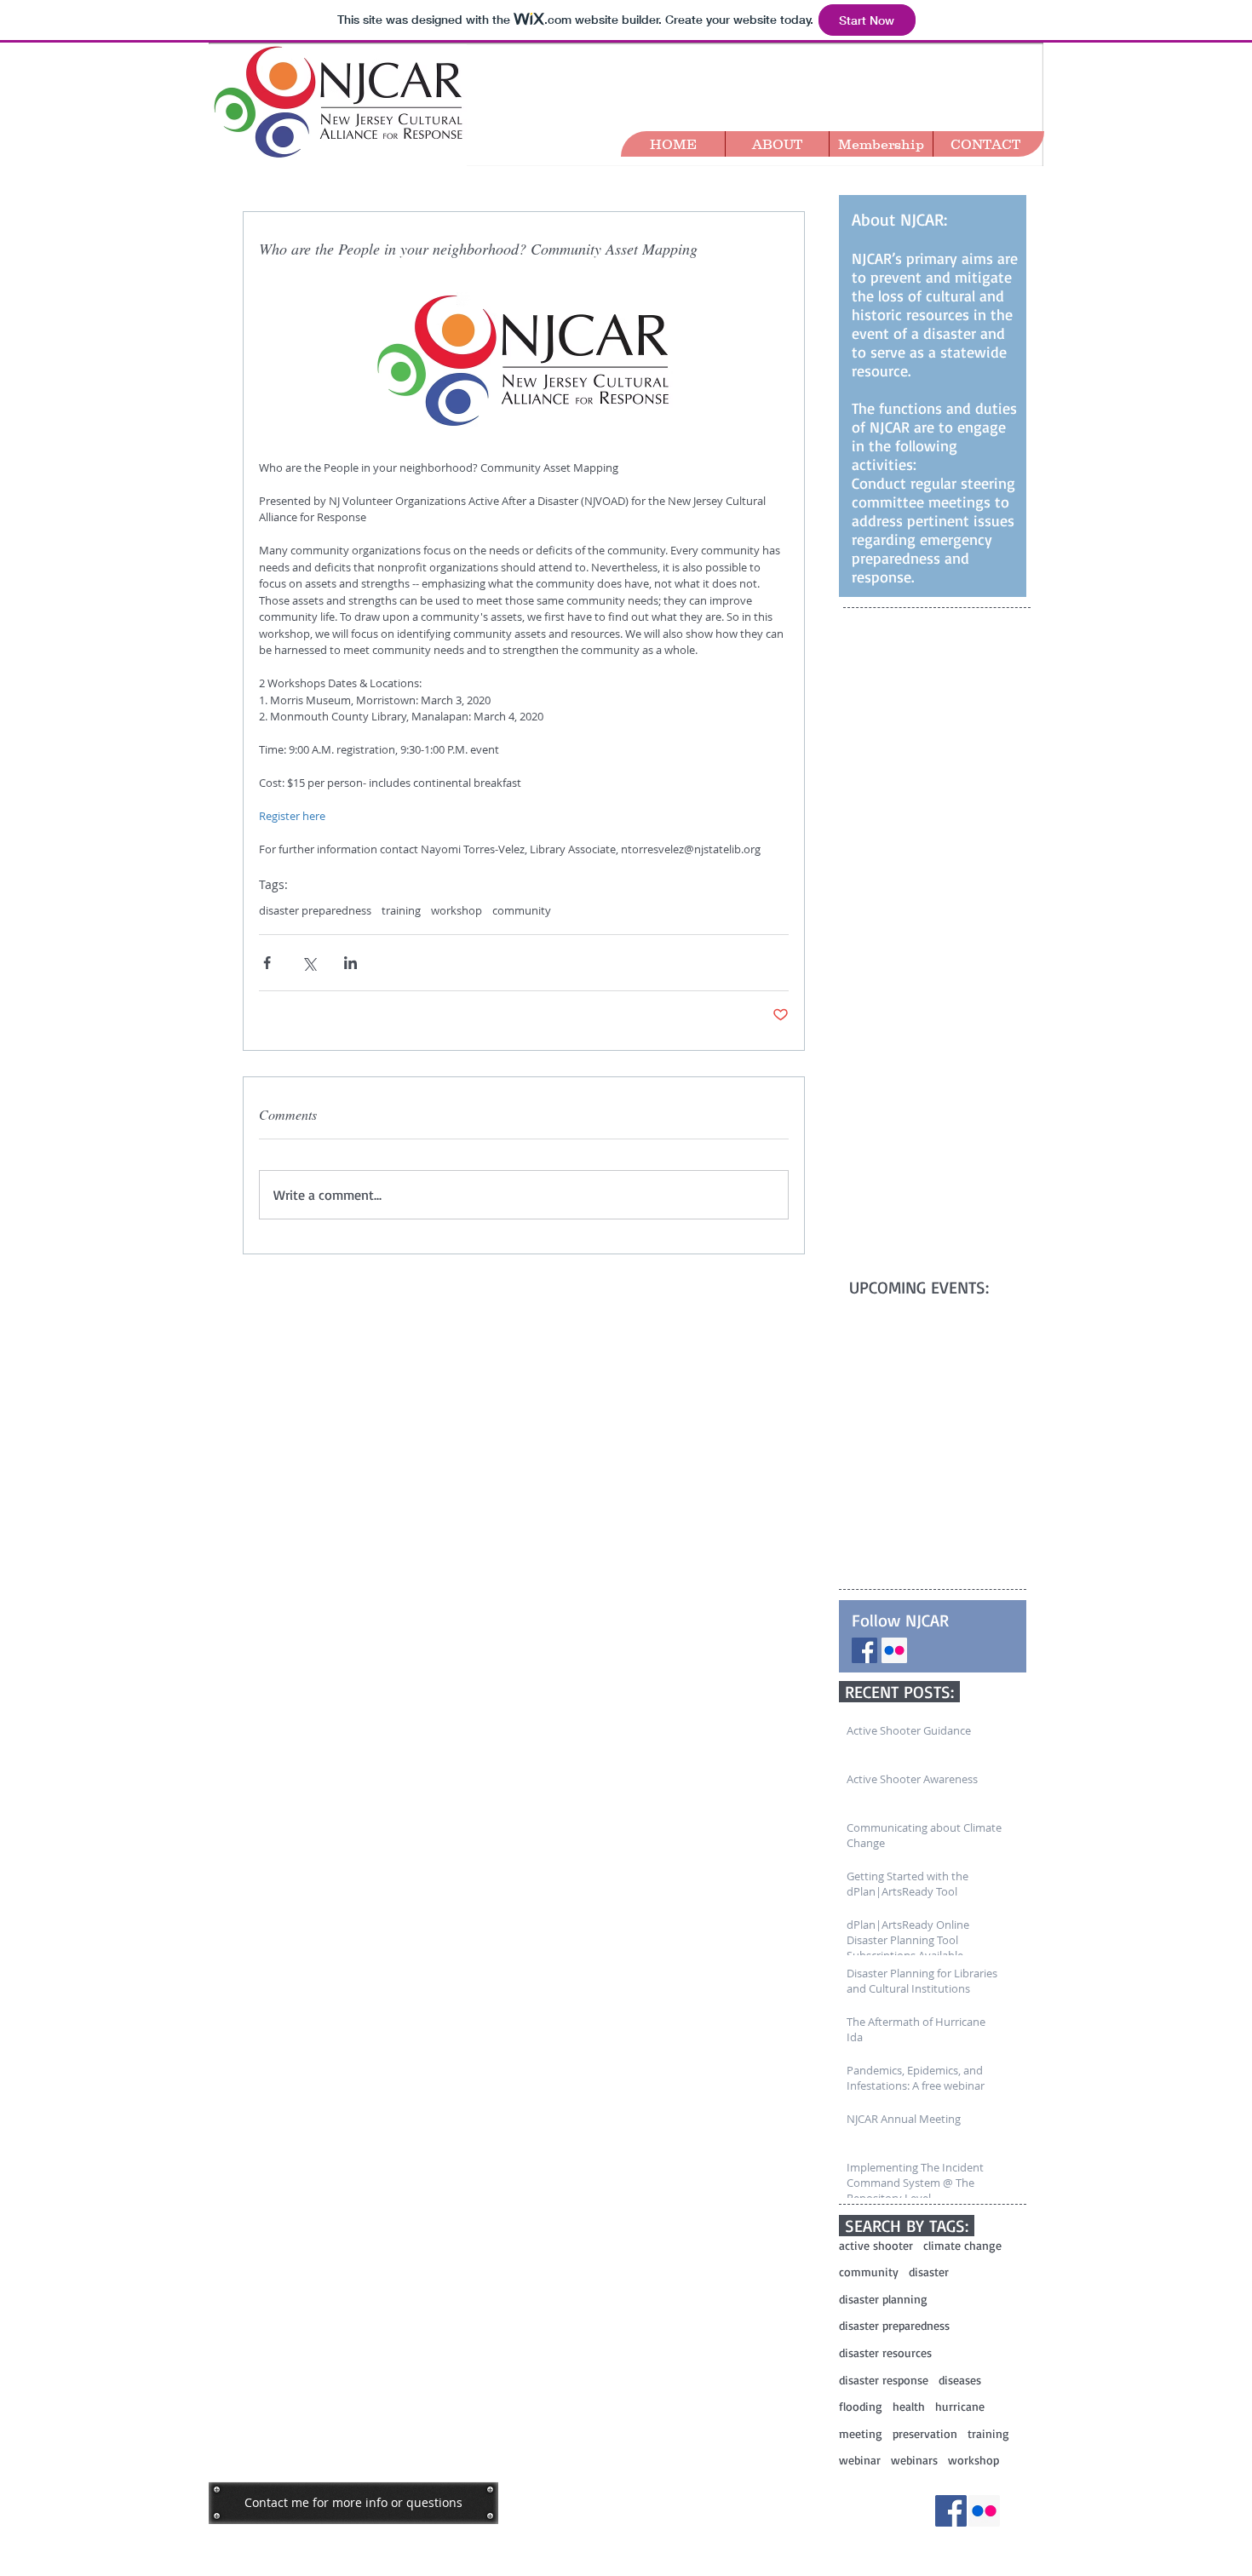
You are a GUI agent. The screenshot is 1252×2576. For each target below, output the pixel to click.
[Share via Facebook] (267, 963)
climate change (962, 2245)
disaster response (884, 2380)
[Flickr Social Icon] (894, 1650)
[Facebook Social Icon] (864, 1650)
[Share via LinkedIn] (350, 963)
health (909, 2406)
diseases (960, 2380)
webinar (860, 2460)
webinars (914, 2460)
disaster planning (883, 2299)
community (522, 910)
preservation (925, 2433)
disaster (929, 2272)
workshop (457, 910)
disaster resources (885, 2352)
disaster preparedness (315, 910)
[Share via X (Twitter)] (309, 963)
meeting (861, 2433)
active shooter (876, 2245)
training (401, 910)
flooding (861, 2406)
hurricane (960, 2406)
